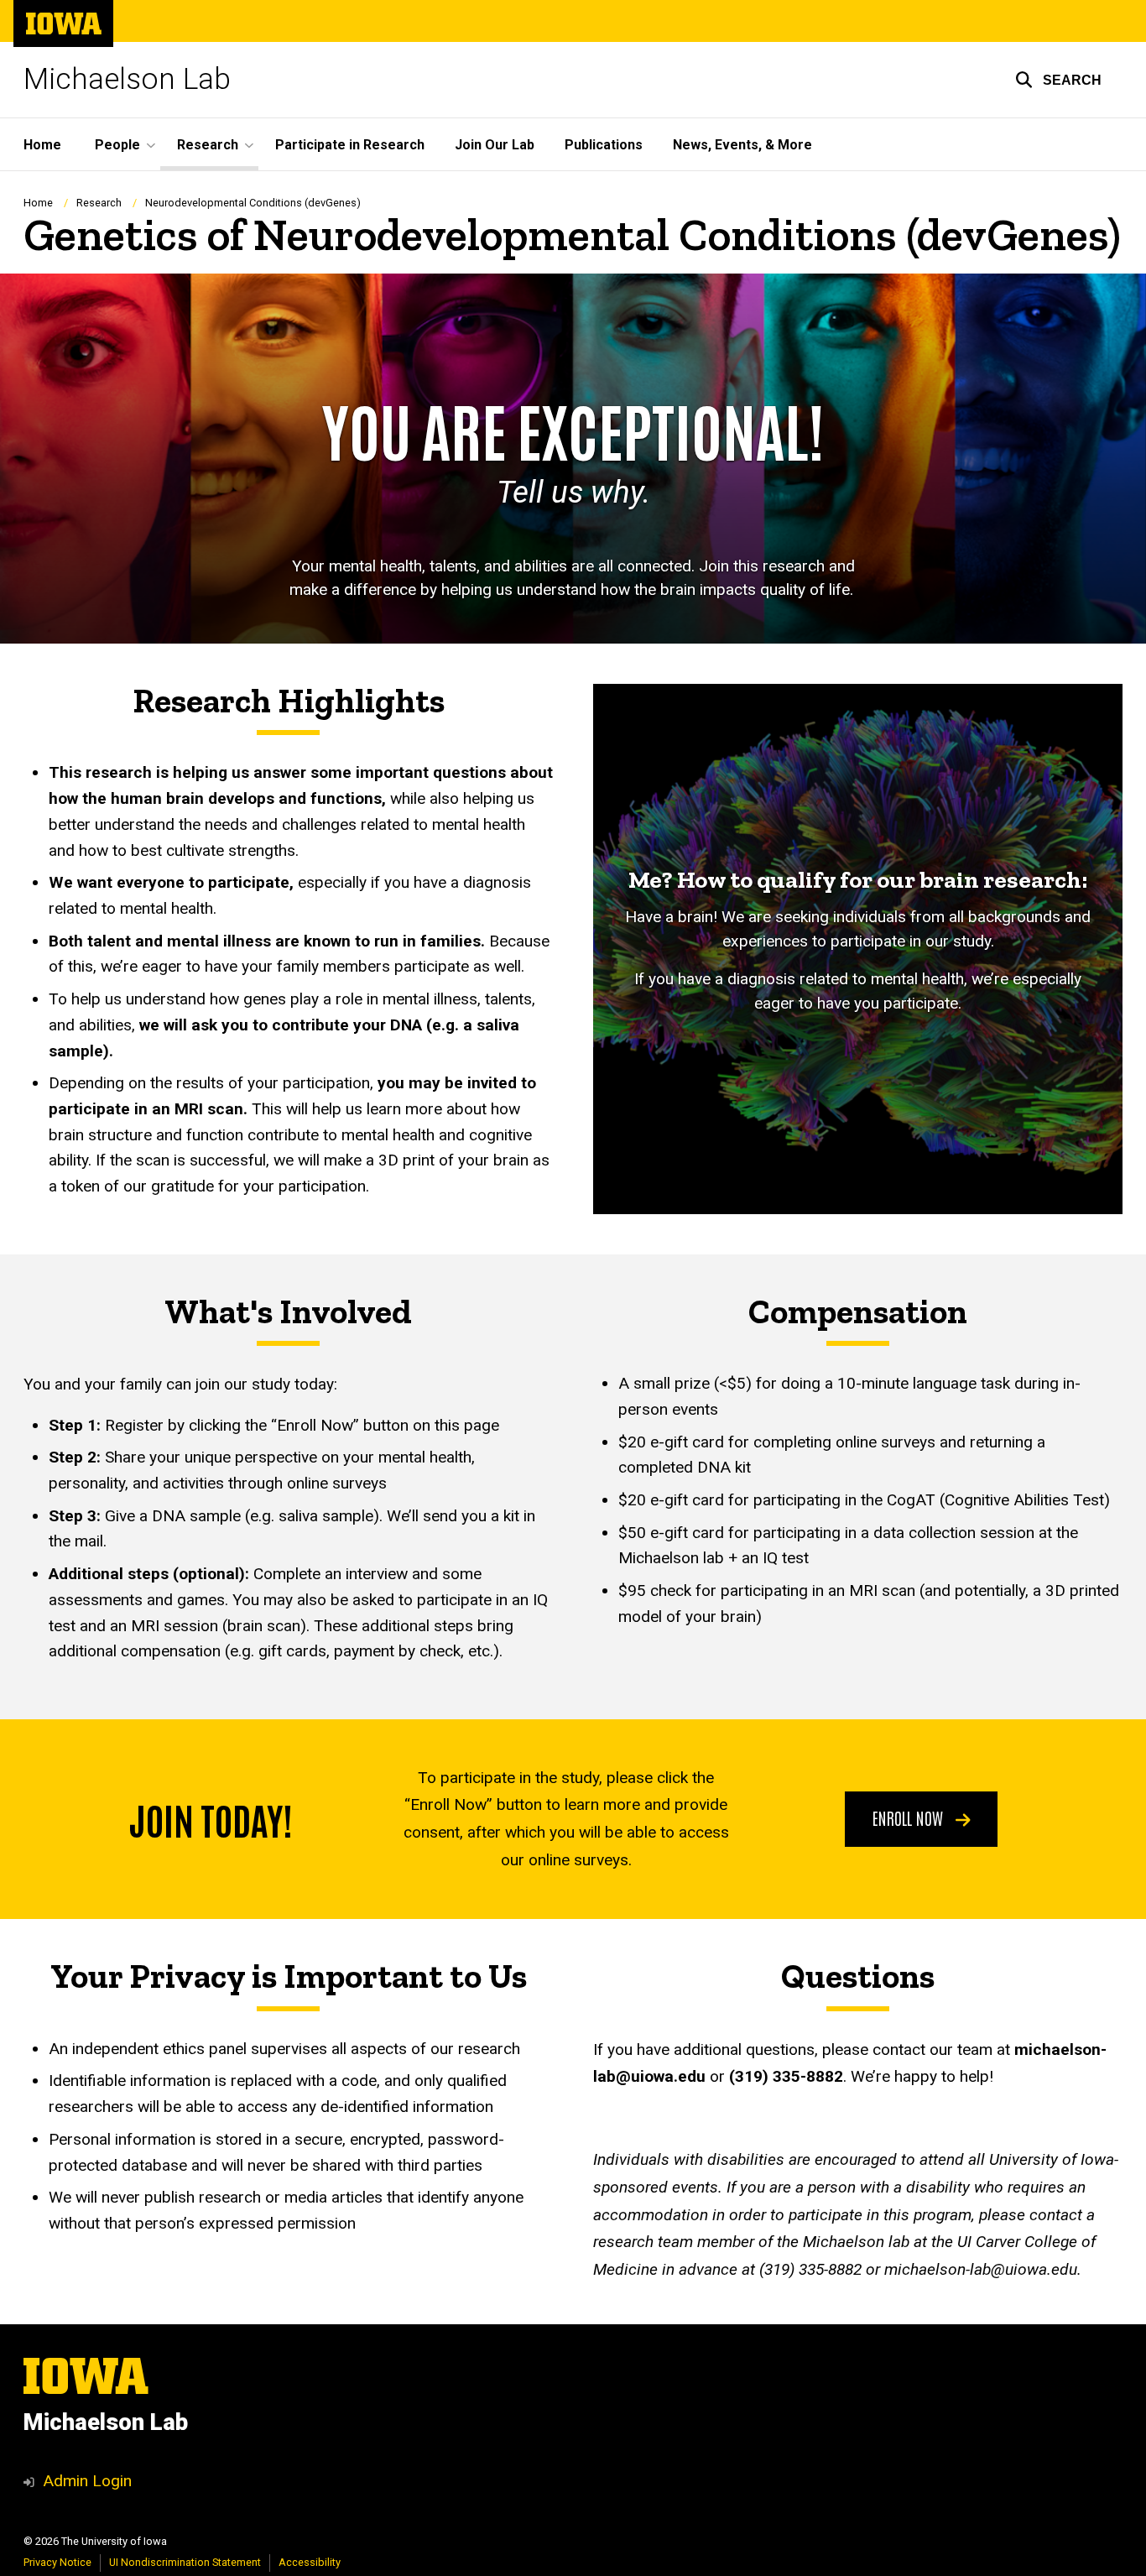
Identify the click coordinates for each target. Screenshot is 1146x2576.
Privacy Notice (57, 2562)
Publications (604, 145)
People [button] (117, 145)
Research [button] (208, 145)
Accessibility (310, 2562)
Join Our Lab (495, 145)
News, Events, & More (742, 145)
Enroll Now (910, 1817)
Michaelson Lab (127, 79)
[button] (1058, 80)
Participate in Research (350, 145)
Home (42, 145)
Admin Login (87, 2481)
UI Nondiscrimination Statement (185, 2562)
